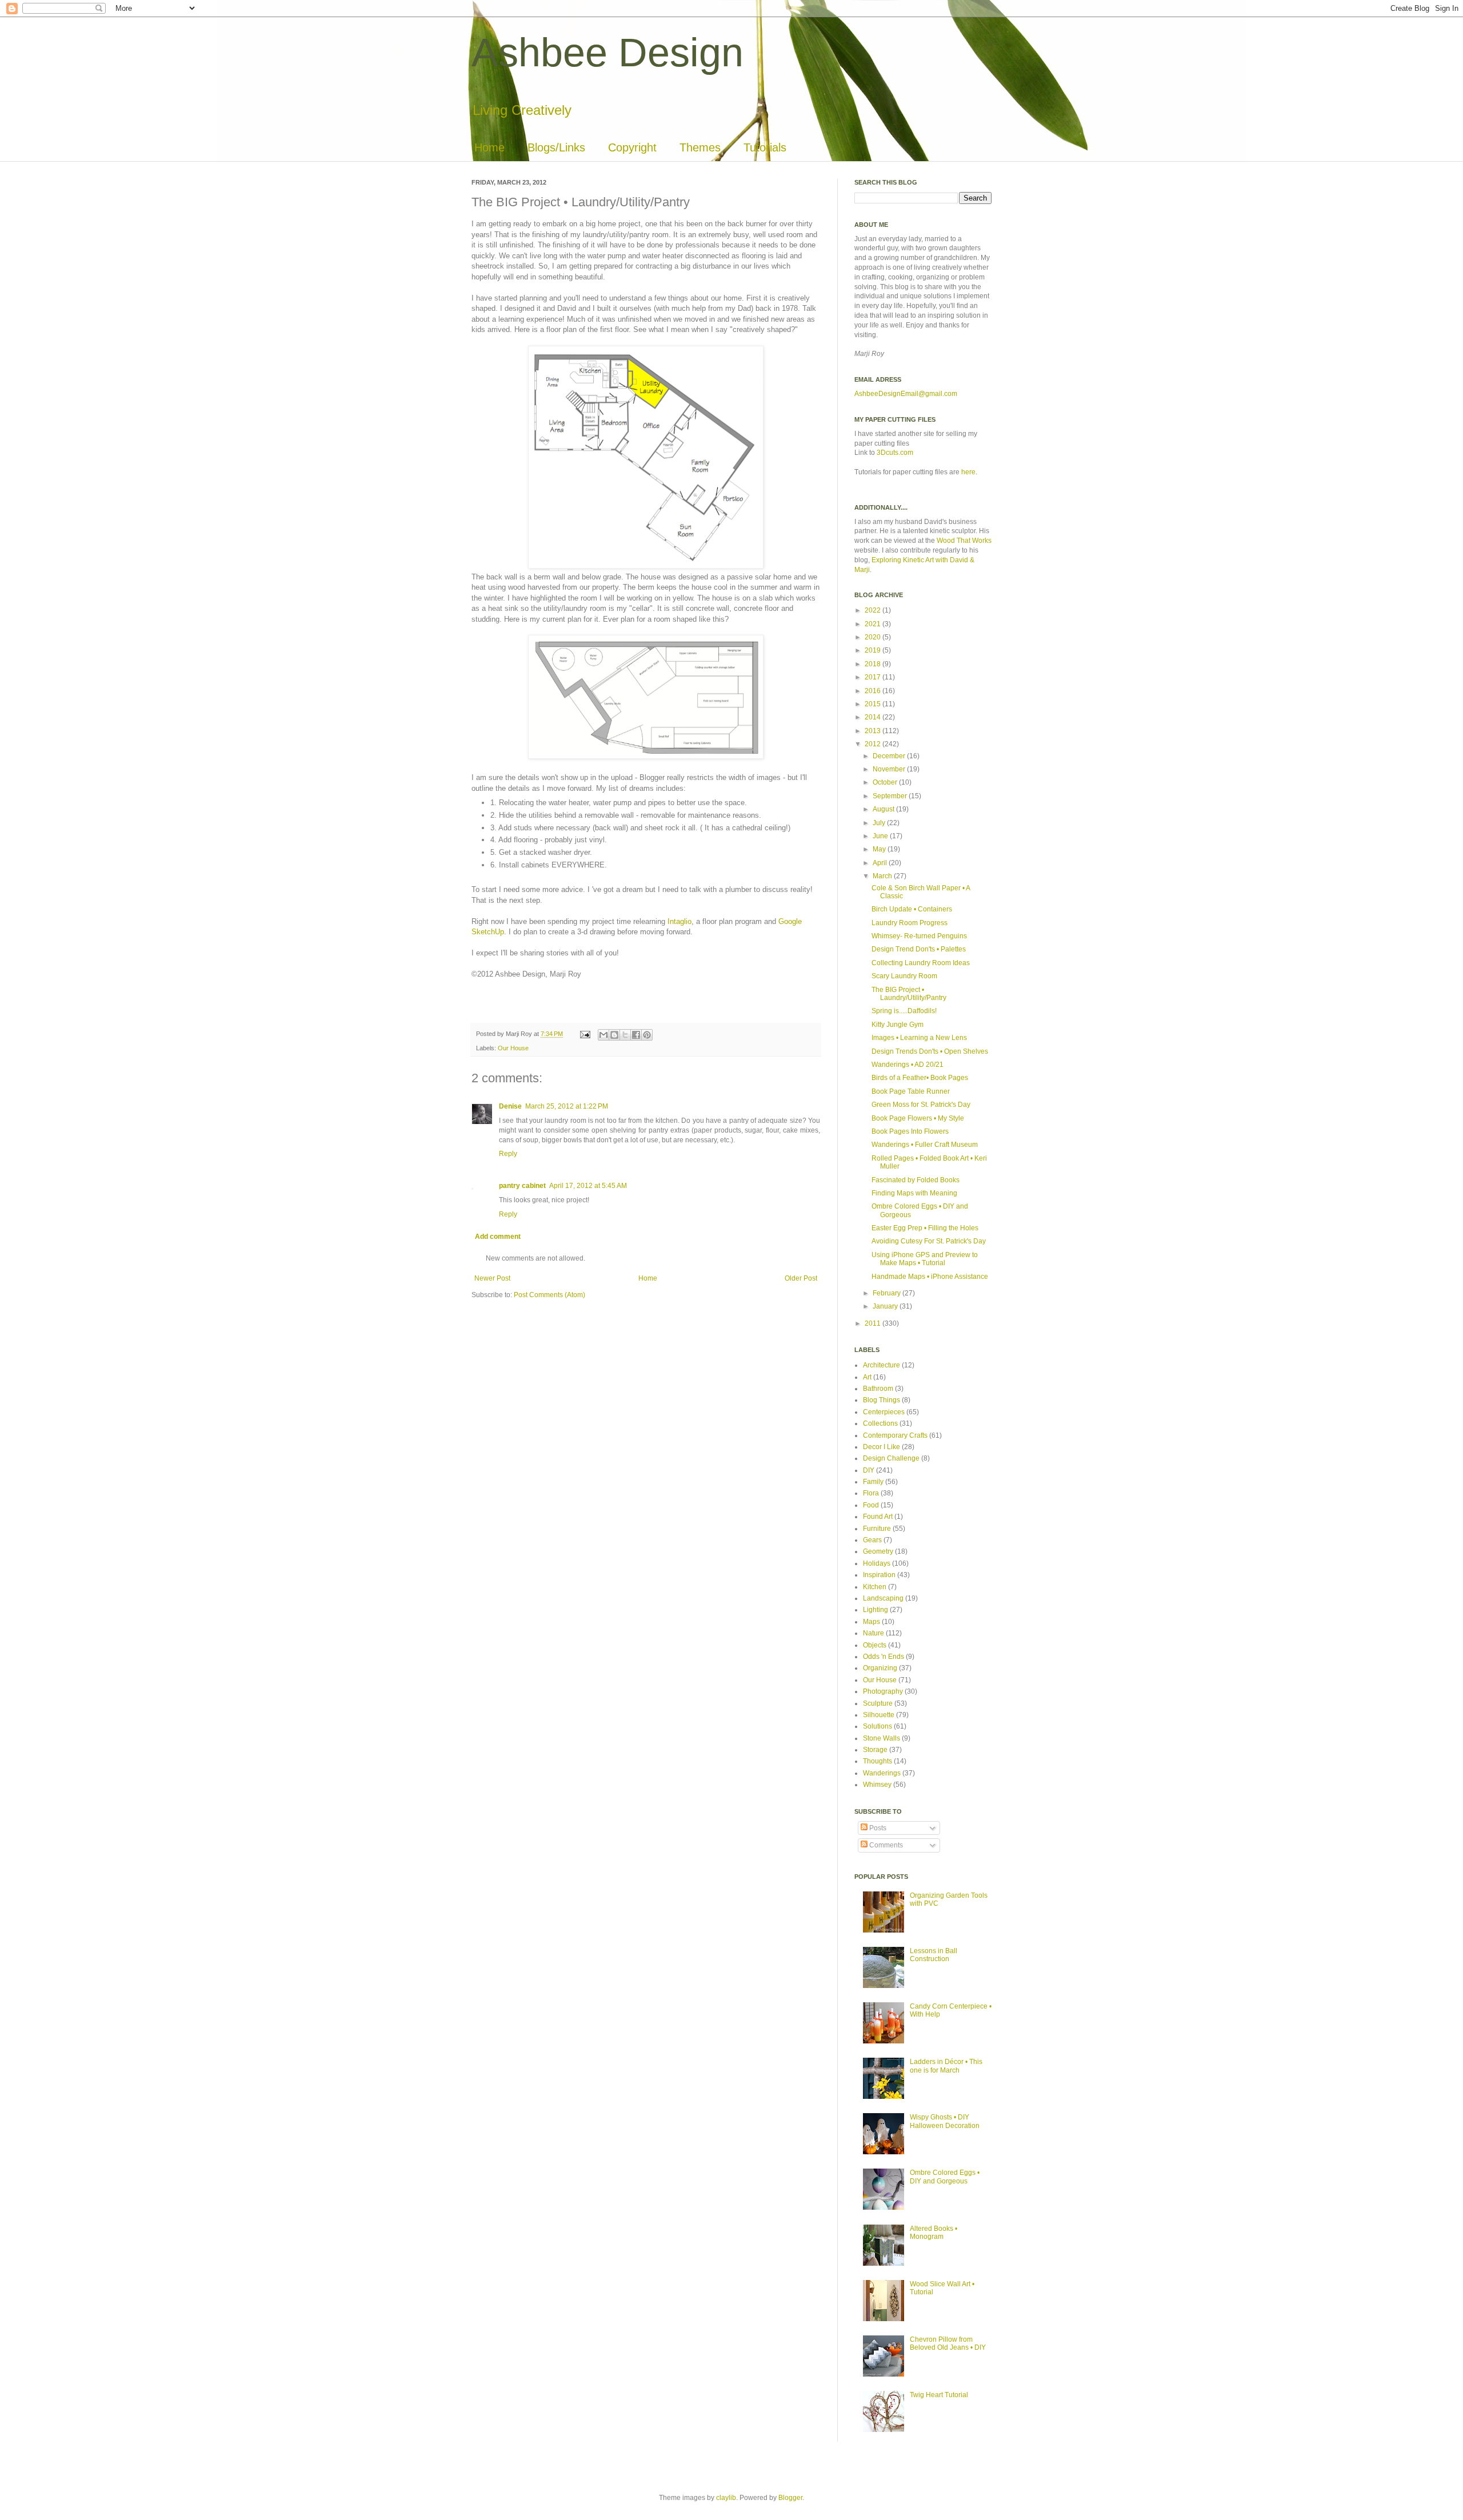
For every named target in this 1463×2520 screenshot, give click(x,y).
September (891, 796)
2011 (874, 1323)
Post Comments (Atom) (549, 1295)
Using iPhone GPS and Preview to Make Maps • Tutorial (925, 1259)
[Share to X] (625, 1035)
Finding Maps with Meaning (914, 1193)
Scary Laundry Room (904, 976)
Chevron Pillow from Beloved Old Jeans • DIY (948, 2343)
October (886, 782)
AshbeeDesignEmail (886, 394)
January (886, 1306)
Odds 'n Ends (884, 1657)
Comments (885, 1845)
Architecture (882, 1365)
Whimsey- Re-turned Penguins (919, 936)
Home (489, 147)
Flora (871, 1493)
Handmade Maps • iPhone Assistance (930, 1277)
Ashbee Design (607, 53)
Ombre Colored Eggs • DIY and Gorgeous (945, 2177)
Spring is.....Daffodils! (904, 1011)
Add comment (498, 1237)
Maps (872, 1622)
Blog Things (882, 1400)
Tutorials (765, 147)
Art (867, 1377)
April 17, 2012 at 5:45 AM (588, 1186)
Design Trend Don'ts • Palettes (919, 949)
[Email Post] (585, 1034)
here (968, 472)
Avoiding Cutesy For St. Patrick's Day (929, 1241)
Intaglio (679, 921)
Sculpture (878, 1703)
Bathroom (878, 1389)
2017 (874, 677)
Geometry (878, 1551)
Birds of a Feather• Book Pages (920, 1078)
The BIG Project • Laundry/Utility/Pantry (909, 994)
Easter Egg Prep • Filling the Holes (925, 1228)
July (880, 823)
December (890, 756)
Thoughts (878, 1761)
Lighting (876, 1610)
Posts (877, 1828)
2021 (874, 624)
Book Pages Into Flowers (910, 1131)
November (890, 769)
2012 (874, 744)
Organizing (880, 1668)
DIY (869, 1470)
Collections (880, 1423)
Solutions (878, 1726)
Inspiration (879, 1575)
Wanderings (882, 1773)
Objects (875, 1645)
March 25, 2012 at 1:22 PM (567, 1106)
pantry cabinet (522, 1186)
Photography (883, 1691)
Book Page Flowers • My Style (918, 1118)
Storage (875, 1750)
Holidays (877, 1563)
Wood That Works (964, 541)
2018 (874, 664)
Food (871, 1505)
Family (873, 1482)
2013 (874, 731)
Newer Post (492, 1278)
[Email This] (603, 1035)
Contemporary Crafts (895, 1435)
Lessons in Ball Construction (934, 1955)
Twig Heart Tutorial (939, 2395)
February (888, 1293)
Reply (508, 1154)
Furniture (877, 1529)
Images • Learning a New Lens (919, 1038)
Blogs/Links (556, 147)
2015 (874, 704)
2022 (874, 610)
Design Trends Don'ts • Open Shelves (930, 1051)
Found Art (878, 1517)
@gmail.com (938, 394)
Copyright (632, 147)
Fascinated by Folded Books (916, 1180)
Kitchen (875, 1587)
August (884, 809)
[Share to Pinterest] (647, 1035)
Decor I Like (882, 1447)
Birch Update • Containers (912, 909)
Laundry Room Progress (910, 923)
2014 (874, 717)
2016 (874, 691)
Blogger (790, 2498)
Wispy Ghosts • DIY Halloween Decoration (945, 2121)
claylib (726, 2498)
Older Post (801, 1278)
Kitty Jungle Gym (898, 1025)
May (880, 849)
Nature (874, 1633)
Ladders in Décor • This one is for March (946, 2066)
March (883, 876)
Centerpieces (884, 1412)
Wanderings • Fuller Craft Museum (925, 1145)
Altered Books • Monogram (934, 2233)
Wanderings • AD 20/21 (908, 1065)
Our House (513, 1048)
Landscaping (883, 1598)
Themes (700, 147)
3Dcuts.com (895, 453)
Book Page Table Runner (911, 1091)
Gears (872, 1540)
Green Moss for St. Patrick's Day (921, 1105)
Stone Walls (882, 1738)
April (881, 863)
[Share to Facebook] (636, 1035)
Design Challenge (891, 1458)
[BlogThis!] (614, 1035)
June (881, 836)
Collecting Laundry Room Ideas (921, 963)
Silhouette (879, 1715)
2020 (874, 637)
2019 (874, 650)
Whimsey (877, 1785)
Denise (510, 1106)
